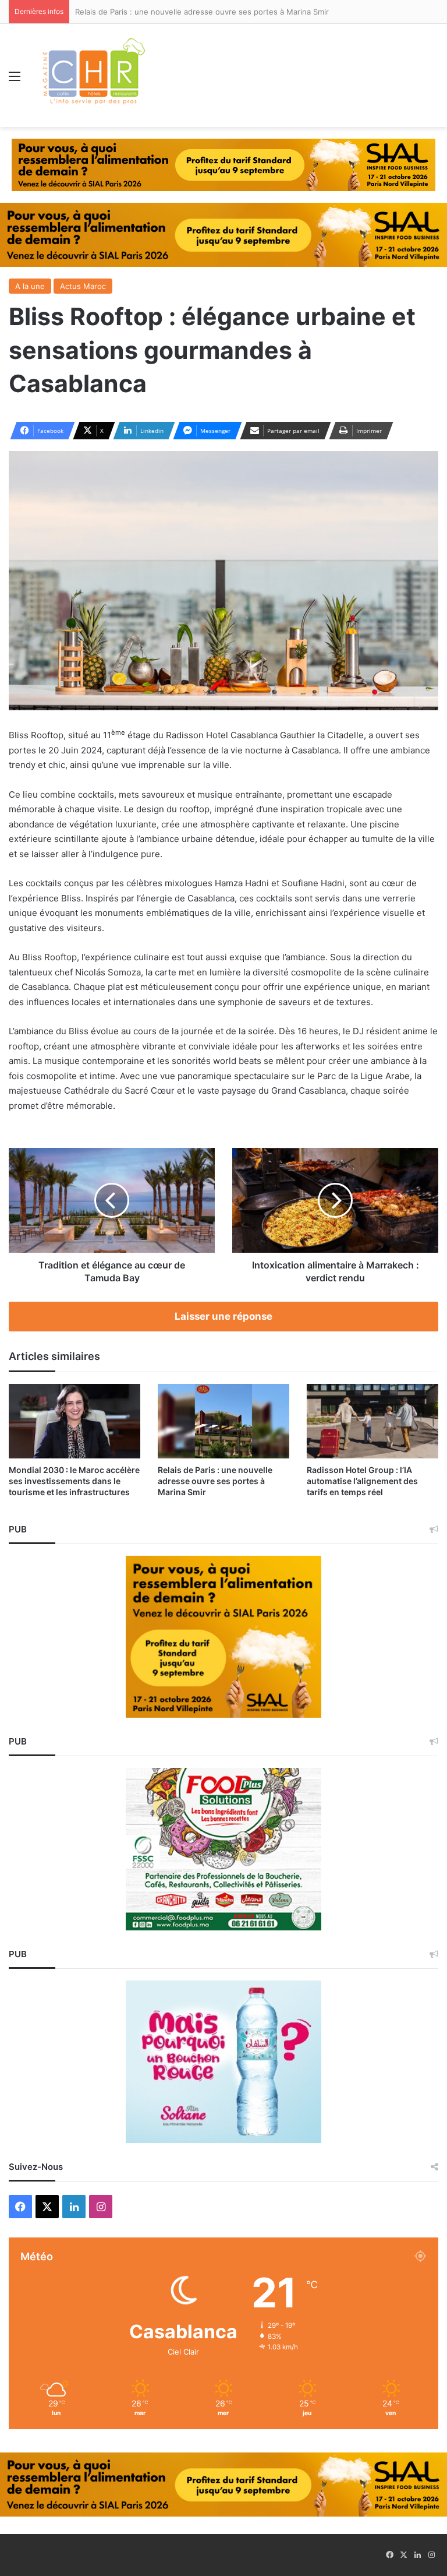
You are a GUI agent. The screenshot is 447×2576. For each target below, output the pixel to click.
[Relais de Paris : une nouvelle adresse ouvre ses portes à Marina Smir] (223, 1421)
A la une (30, 286)
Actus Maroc (83, 286)
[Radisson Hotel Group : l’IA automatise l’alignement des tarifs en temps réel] (372, 1421)
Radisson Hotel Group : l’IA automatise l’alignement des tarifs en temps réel (362, 1481)
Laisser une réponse (223, 1316)
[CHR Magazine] (93, 75)
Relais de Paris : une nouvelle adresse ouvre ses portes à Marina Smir (215, 1481)
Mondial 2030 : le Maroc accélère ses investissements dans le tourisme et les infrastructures (74, 1481)
